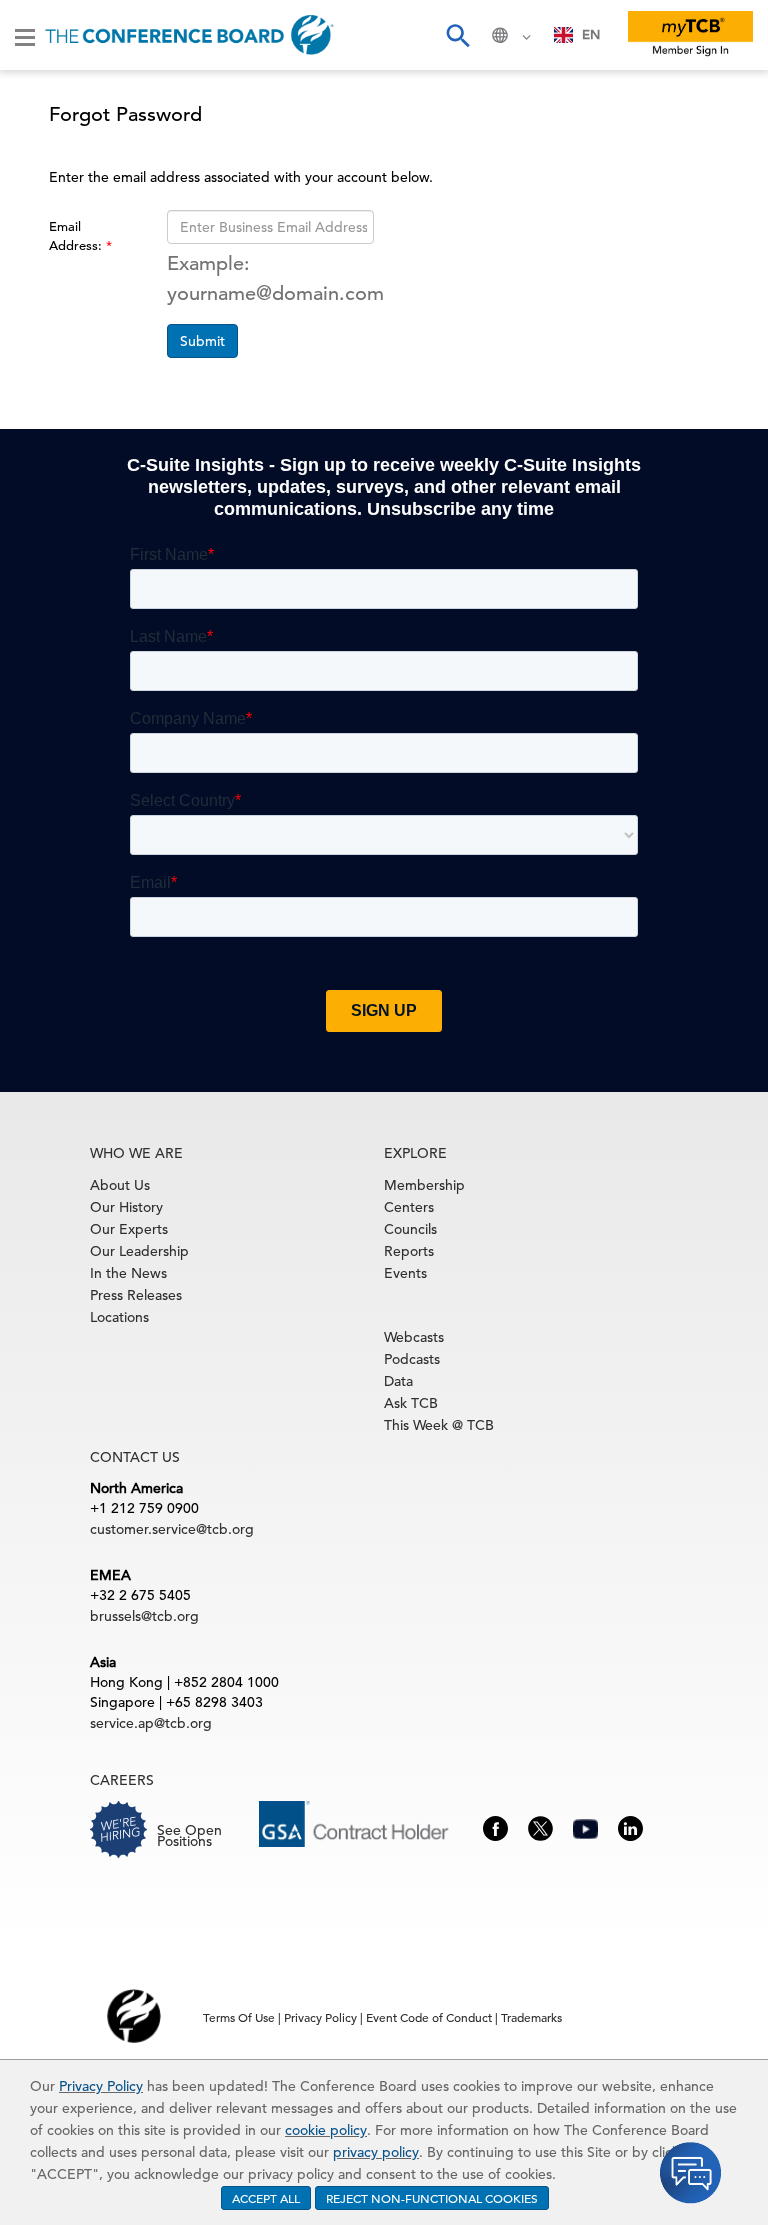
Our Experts (129, 1229)
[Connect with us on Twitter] (540, 1827)
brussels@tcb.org (144, 1616)
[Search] (457, 35)
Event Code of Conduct (429, 2017)
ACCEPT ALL (266, 2198)
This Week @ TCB (439, 1425)
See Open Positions (189, 1835)
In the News (128, 1273)
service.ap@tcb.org (151, 1723)
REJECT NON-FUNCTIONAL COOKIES (432, 2198)
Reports (409, 1251)
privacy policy (376, 2152)
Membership (424, 1185)
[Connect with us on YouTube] (585, 1827)
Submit (202, 341)
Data (398, 1381)
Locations (119, 1317)
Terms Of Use (239, 2017)
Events (405, 1273)
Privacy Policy (101, 2086)
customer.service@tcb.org (172, 1529)
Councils (410, 1229)
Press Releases (136, 1295)
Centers (409, 1207)
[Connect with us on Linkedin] (630, 1827)
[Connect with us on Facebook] (495, 1827)
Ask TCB (411, 1403)
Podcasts (412, 1359)
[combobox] (577, 35)
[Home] (189, 35)
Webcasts (414, 1337)
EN (591, 34)
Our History (126, 1207)
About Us (120, 1185)
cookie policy (326, 2130)
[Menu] (25, 36)
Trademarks (531, 2017)
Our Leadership (139, 1251)
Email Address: (77, 236)
